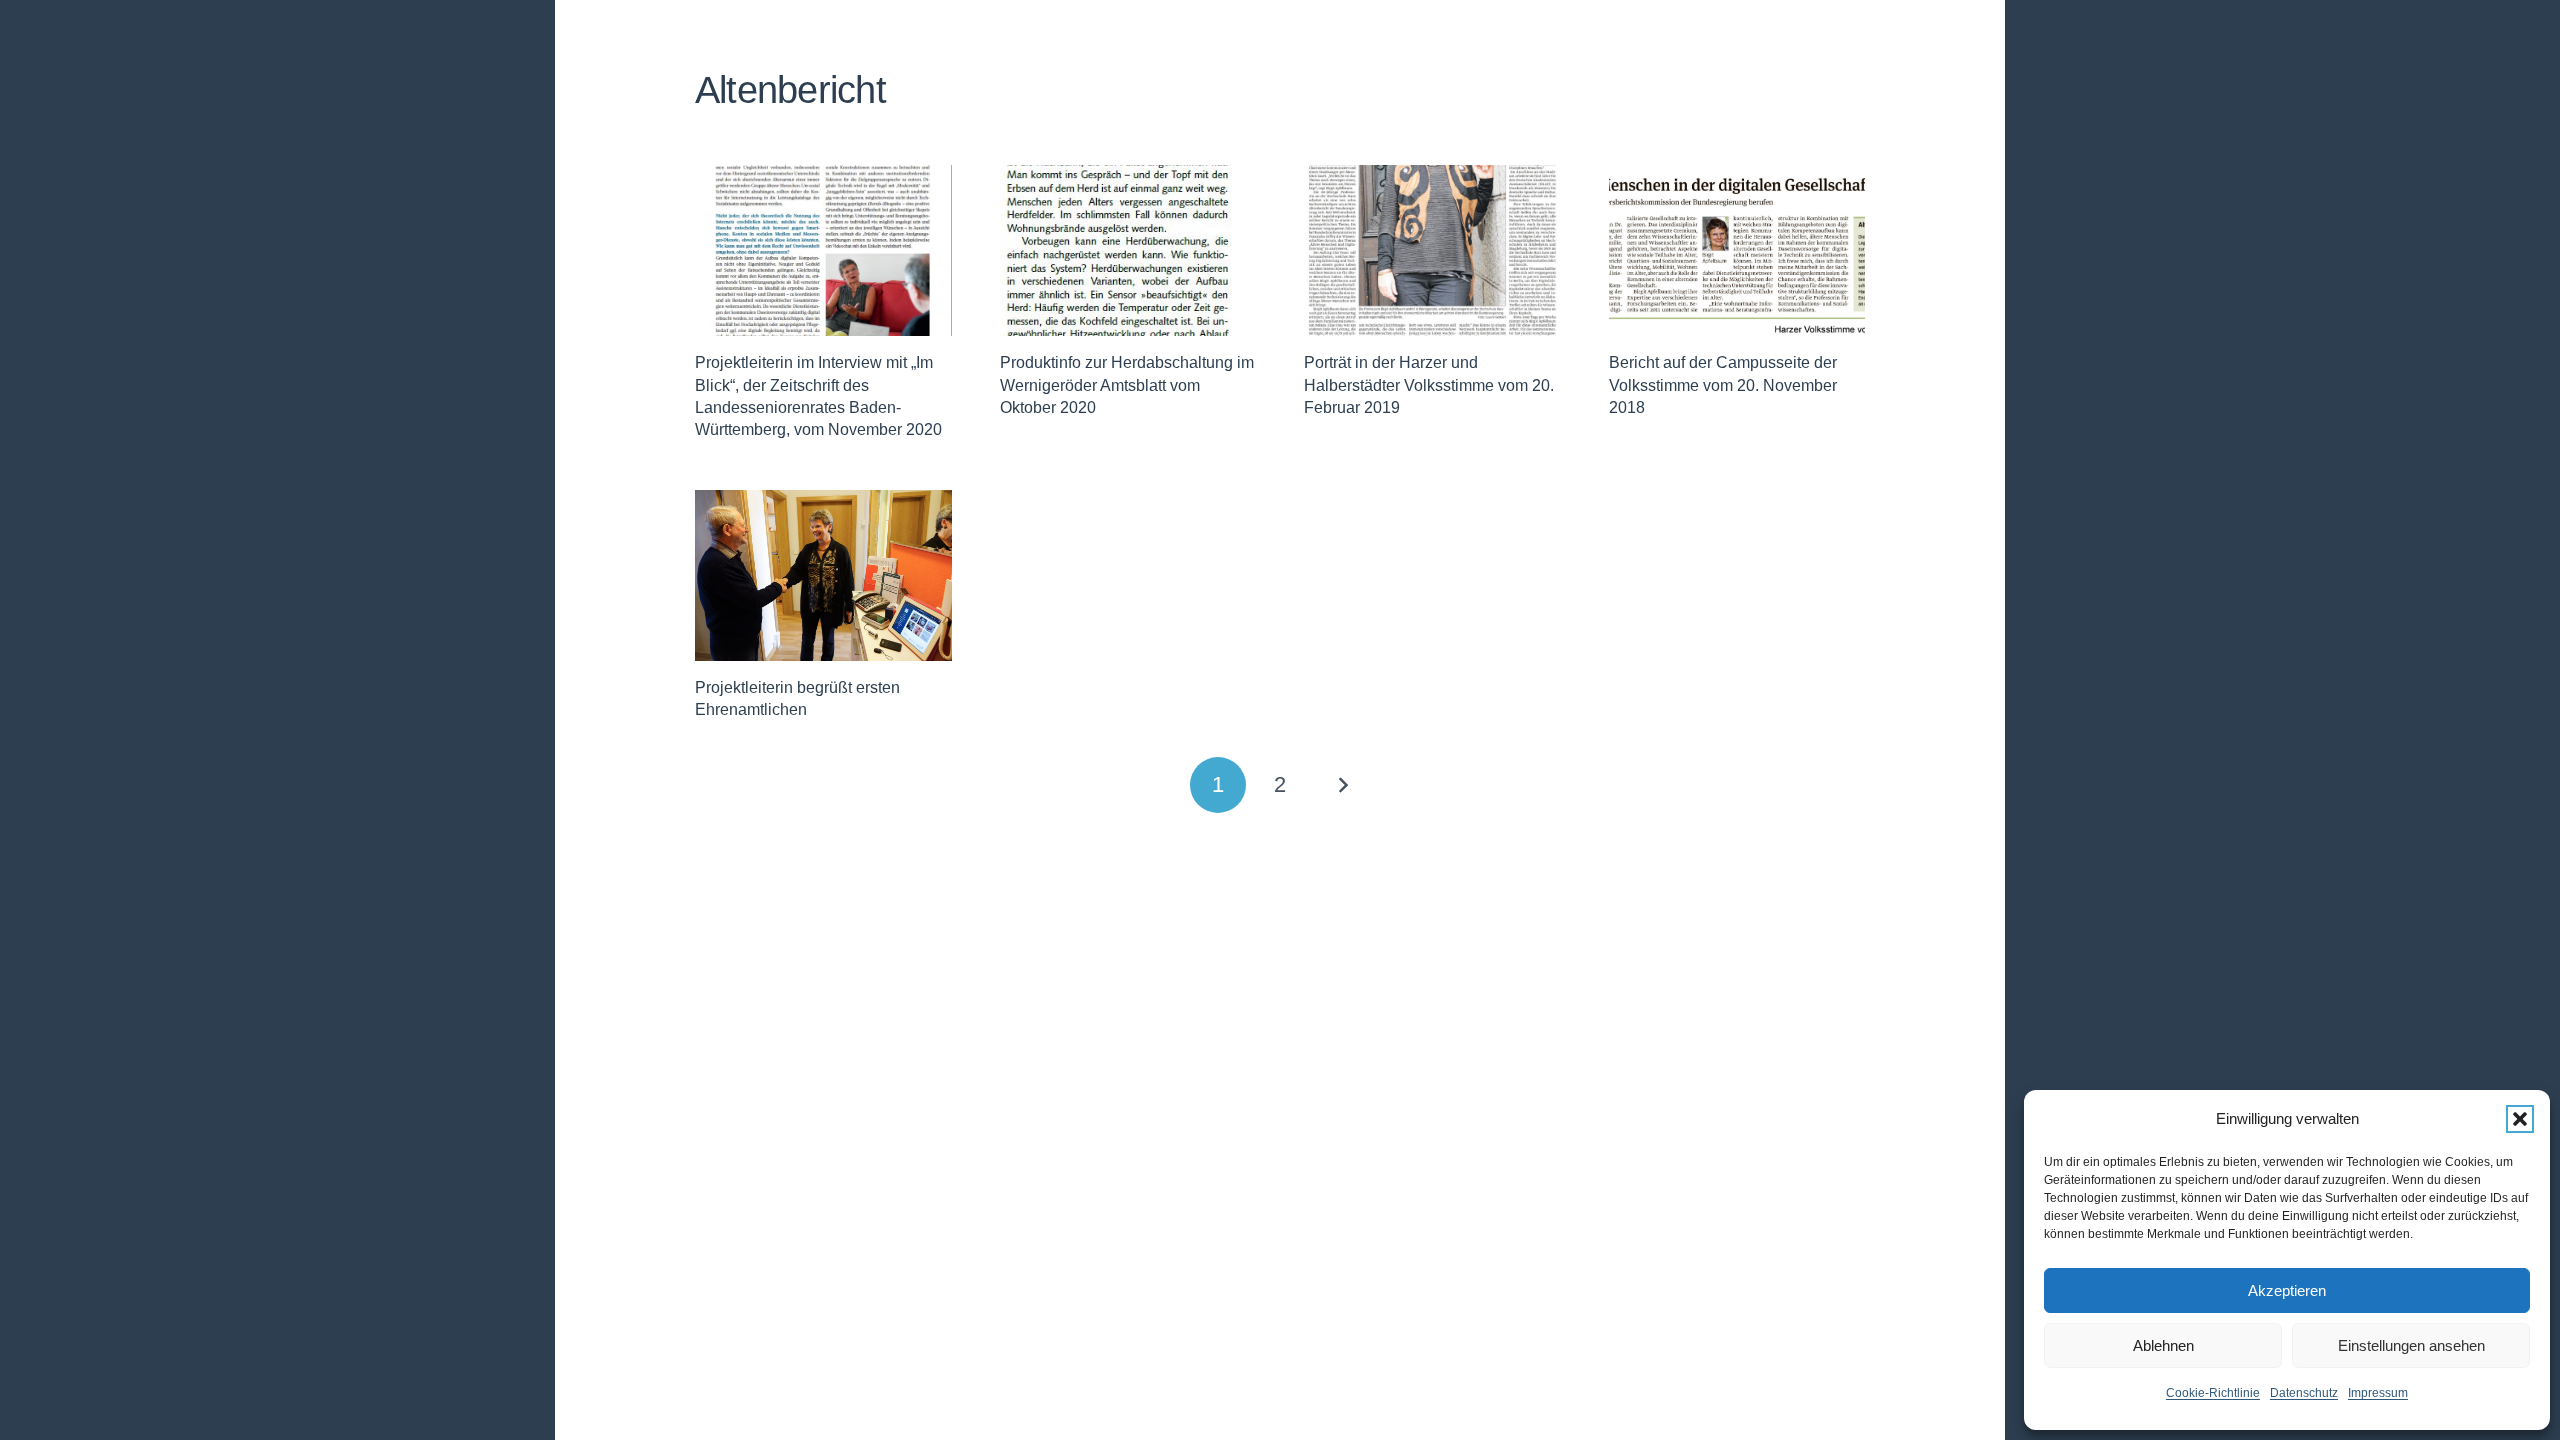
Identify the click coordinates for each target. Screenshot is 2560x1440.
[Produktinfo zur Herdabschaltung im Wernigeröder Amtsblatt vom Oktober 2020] (1128, 250)
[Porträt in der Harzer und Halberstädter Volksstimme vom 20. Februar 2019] (1432, 250)
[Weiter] (1342, 785)
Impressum (2378, 1393)
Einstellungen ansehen (2411, 1345)
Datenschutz (2304, 1393)
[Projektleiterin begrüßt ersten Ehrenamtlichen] (823, 575)
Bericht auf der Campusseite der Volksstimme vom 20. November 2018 (1723, 385)
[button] (2520, 1119)
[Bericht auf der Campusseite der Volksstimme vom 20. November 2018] (1737, 250)
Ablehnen (2163, 1345)
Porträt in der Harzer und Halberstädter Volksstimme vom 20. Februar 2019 (1429, 385)
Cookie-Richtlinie (2213, 1393)
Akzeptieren (2287, 1290)
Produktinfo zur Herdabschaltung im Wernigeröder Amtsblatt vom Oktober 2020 (1127, 385)
